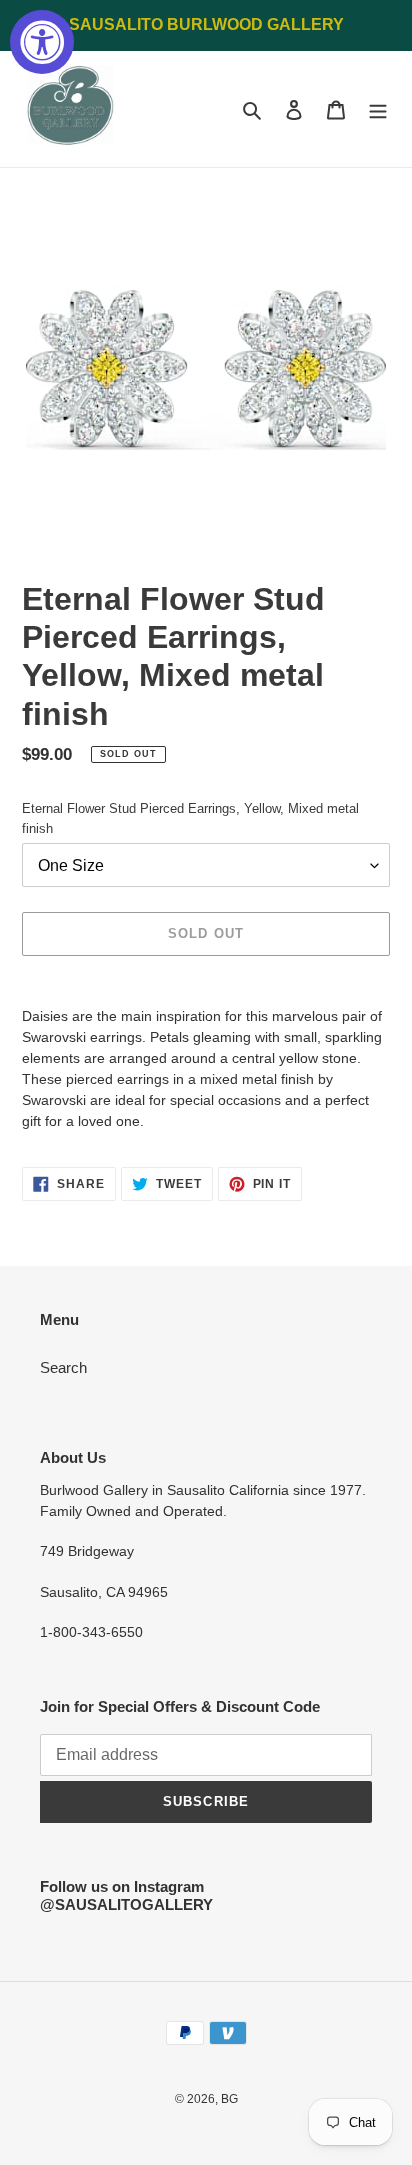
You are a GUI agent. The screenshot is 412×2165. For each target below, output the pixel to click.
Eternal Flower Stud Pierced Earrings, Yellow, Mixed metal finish (190, 818)
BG (229, 2099)
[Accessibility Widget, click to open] (42, 42)
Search (63, 1367)
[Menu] (378, 109)
